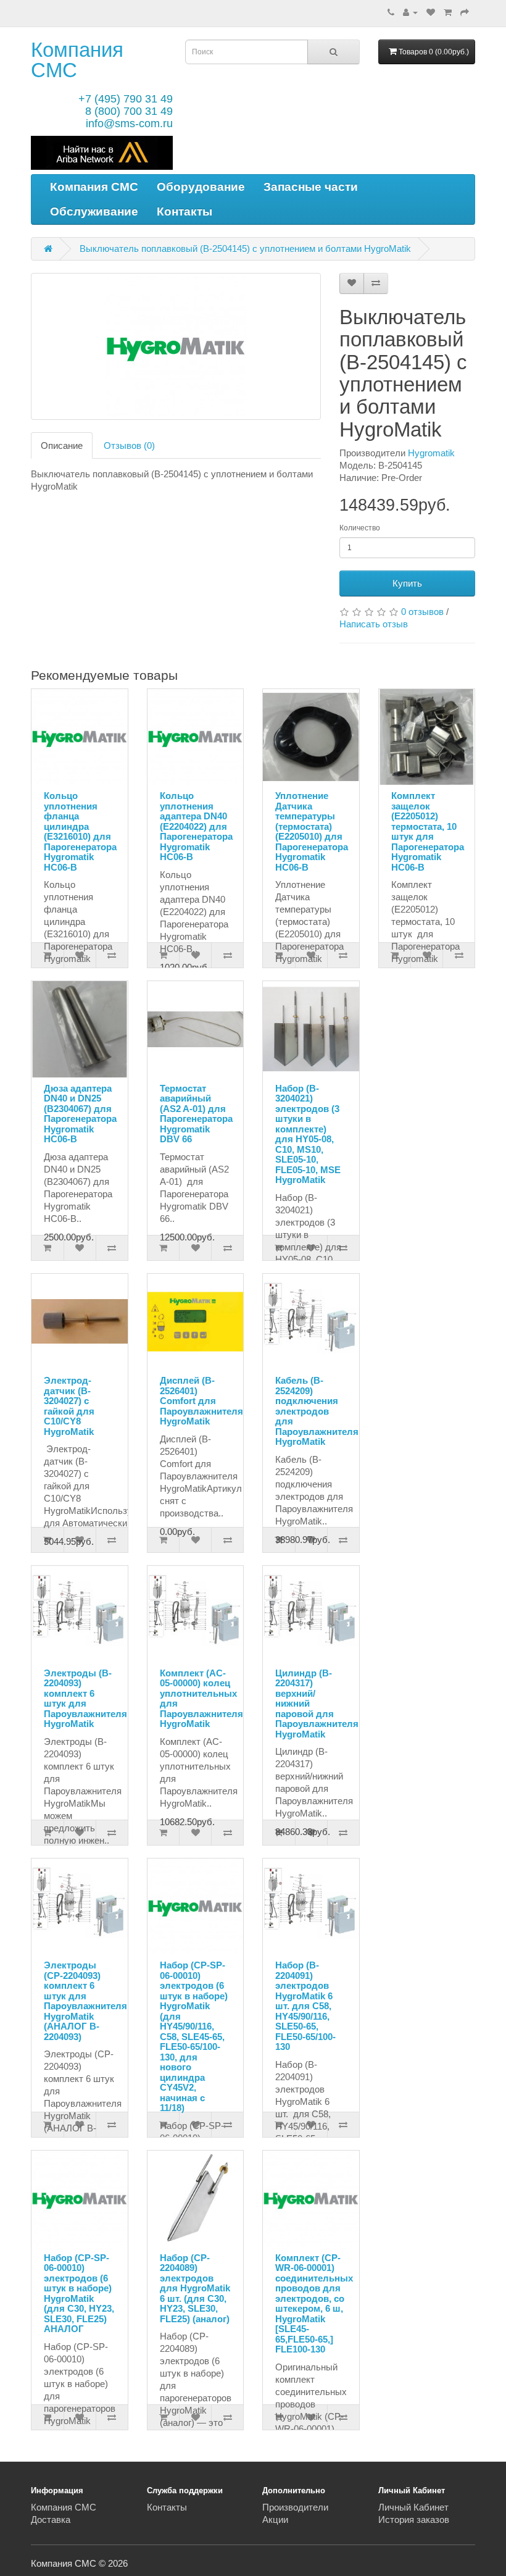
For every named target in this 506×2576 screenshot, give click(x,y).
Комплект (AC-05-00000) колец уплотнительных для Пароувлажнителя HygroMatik (201, 1699)
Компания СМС (77, 60)
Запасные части (311, 187)
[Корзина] (448, 12)
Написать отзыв (374, 624)
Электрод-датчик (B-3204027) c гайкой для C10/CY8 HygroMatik (69, 1406)
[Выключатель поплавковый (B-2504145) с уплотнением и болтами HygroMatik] (176, 346)
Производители (295, 2507)
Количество (360, 528)
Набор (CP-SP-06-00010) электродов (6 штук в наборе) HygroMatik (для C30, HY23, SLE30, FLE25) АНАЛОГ (79, 2294)
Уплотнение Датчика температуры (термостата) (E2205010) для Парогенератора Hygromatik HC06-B (312, 831)
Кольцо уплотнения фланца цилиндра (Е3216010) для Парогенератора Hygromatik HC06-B (80, 831)
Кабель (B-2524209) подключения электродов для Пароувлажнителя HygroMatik (317, 1411)
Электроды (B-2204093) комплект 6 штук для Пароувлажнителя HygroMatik (85, 1699)
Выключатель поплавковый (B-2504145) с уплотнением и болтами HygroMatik (245, 249)
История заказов (414, 2520)
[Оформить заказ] (465, 12)
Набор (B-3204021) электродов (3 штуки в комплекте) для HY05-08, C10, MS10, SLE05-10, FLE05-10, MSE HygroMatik (308, 1134)
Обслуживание (94, 211)
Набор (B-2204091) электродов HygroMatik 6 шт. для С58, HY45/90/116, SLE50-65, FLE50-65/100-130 (305, 2006)
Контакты (185, 211)
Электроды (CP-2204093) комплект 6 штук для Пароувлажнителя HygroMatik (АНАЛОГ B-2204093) (85, 2001)
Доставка (51, 2520)
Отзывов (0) (129, 445)
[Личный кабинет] (410, 12)
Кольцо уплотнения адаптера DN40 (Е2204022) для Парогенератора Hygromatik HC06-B (196, 826)
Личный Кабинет (413, 2507)
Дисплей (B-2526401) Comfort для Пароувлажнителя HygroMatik (201, 1401)
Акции (275, 2520)
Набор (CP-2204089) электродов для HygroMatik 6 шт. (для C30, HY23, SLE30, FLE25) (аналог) (195, 2288)
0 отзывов (422, 612)
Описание (62, 445)
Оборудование (201, 187)
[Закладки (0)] (431, 12)
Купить (407, 583)
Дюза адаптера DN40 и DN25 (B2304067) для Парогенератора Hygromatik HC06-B (80, 1114)
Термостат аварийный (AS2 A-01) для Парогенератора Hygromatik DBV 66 (196, 1114)
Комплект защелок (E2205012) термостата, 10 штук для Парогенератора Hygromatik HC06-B (428, 831)
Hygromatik (431, 453)
